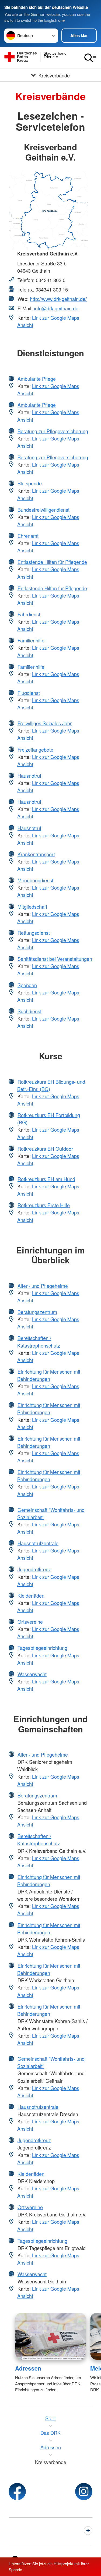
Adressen (28, 2368)
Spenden (27, 985)
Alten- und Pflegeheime (43, 1286)
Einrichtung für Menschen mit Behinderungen (49, 1375)
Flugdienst (29, 693)
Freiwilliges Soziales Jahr (45, 723)
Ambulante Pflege (37, 379)
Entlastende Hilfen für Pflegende (52, 562)
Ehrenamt (28, 536)
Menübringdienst (35, 880)
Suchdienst (29, 1011)
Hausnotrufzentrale (38, 1543)
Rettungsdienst (34, 933)
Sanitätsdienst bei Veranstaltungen (55, 959)
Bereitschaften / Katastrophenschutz (39, 1342)
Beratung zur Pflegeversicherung (53, 431)
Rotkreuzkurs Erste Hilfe (44, 1205)
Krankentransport (36, 854)
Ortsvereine (30, 1622)
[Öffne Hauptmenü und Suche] (90, 58)
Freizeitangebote (35, 749)
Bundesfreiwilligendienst (43, 510)
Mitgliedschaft (32, 907)
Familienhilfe (31, 640)
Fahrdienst (29, 614)
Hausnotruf (29, 776)
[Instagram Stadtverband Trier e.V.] (84, 2492)
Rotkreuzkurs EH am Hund (46, 1179)
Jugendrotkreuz (34, 1569)
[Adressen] (50, 2336)
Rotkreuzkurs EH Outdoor (45, 1149)
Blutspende (30, 483)
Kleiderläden (31, 1596)
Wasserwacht (32, 1674)
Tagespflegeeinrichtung (42, 1648)
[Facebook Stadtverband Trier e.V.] (17, 2492)
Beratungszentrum (37, 1312)
